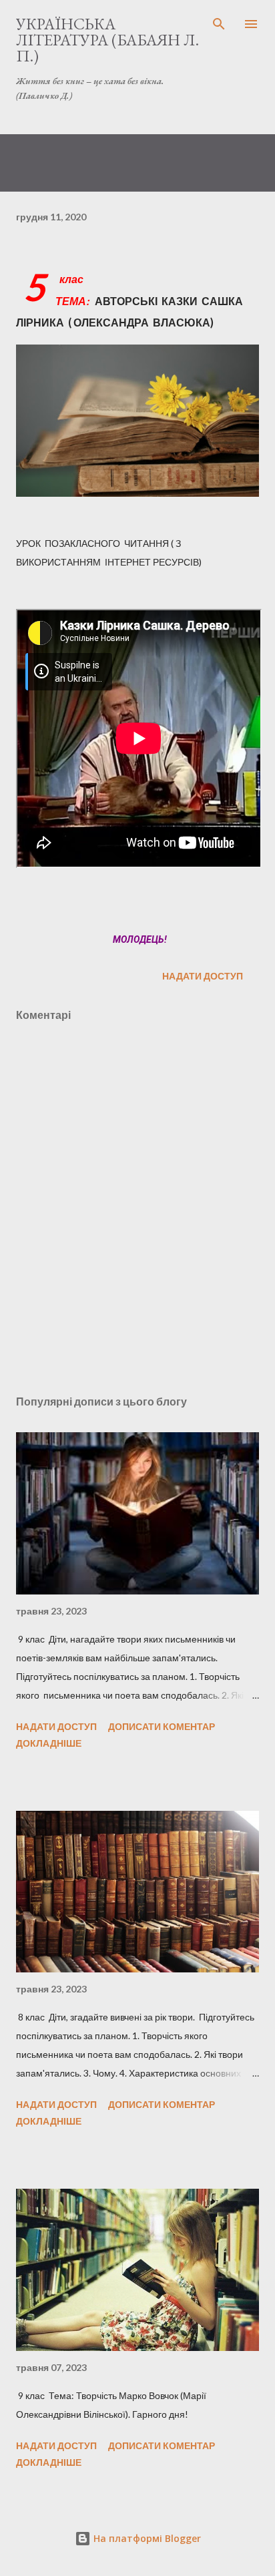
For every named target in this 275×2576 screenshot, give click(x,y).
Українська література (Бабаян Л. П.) (107, 40)
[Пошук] (219, 24)
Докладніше (49, 1743)
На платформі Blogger (146, 2538)
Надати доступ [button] (203, 976)
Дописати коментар (162, 1726)
